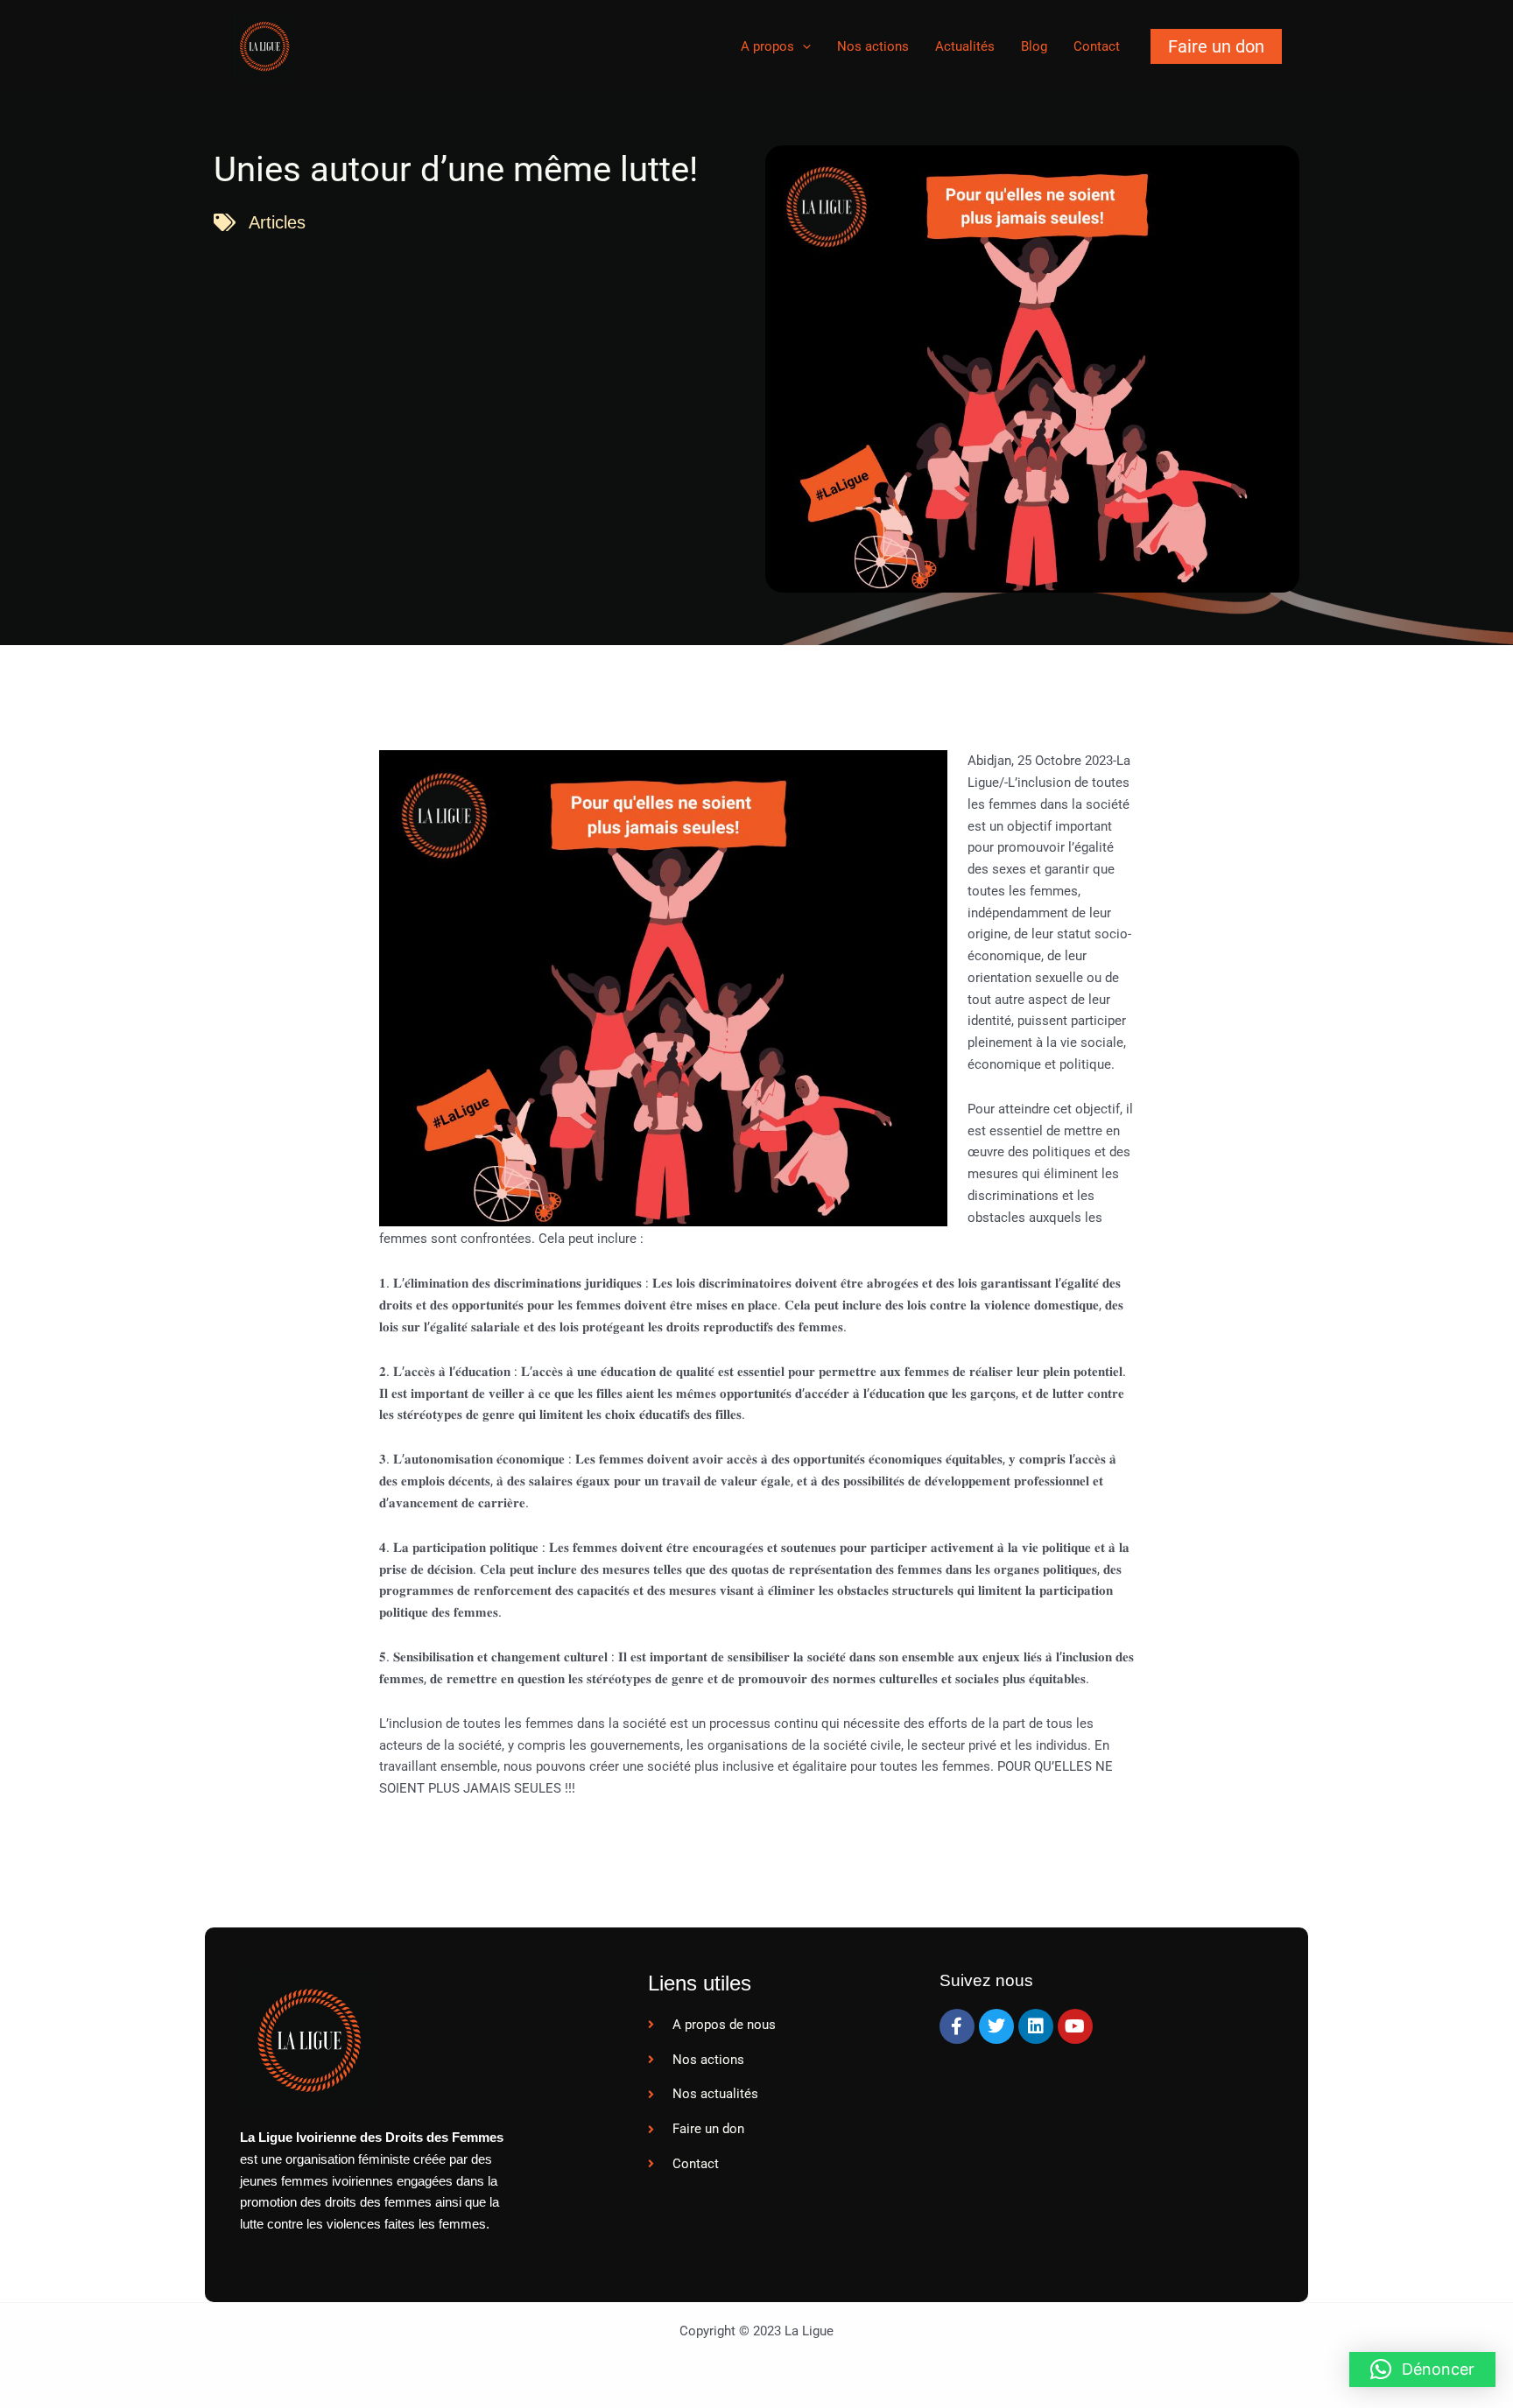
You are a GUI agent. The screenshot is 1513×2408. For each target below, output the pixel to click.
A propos (767, 46)
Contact (1097, 46)
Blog (1034, 46)
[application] (802, 46)
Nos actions (873, 46)
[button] (1216, 46)
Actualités (965, 46)
